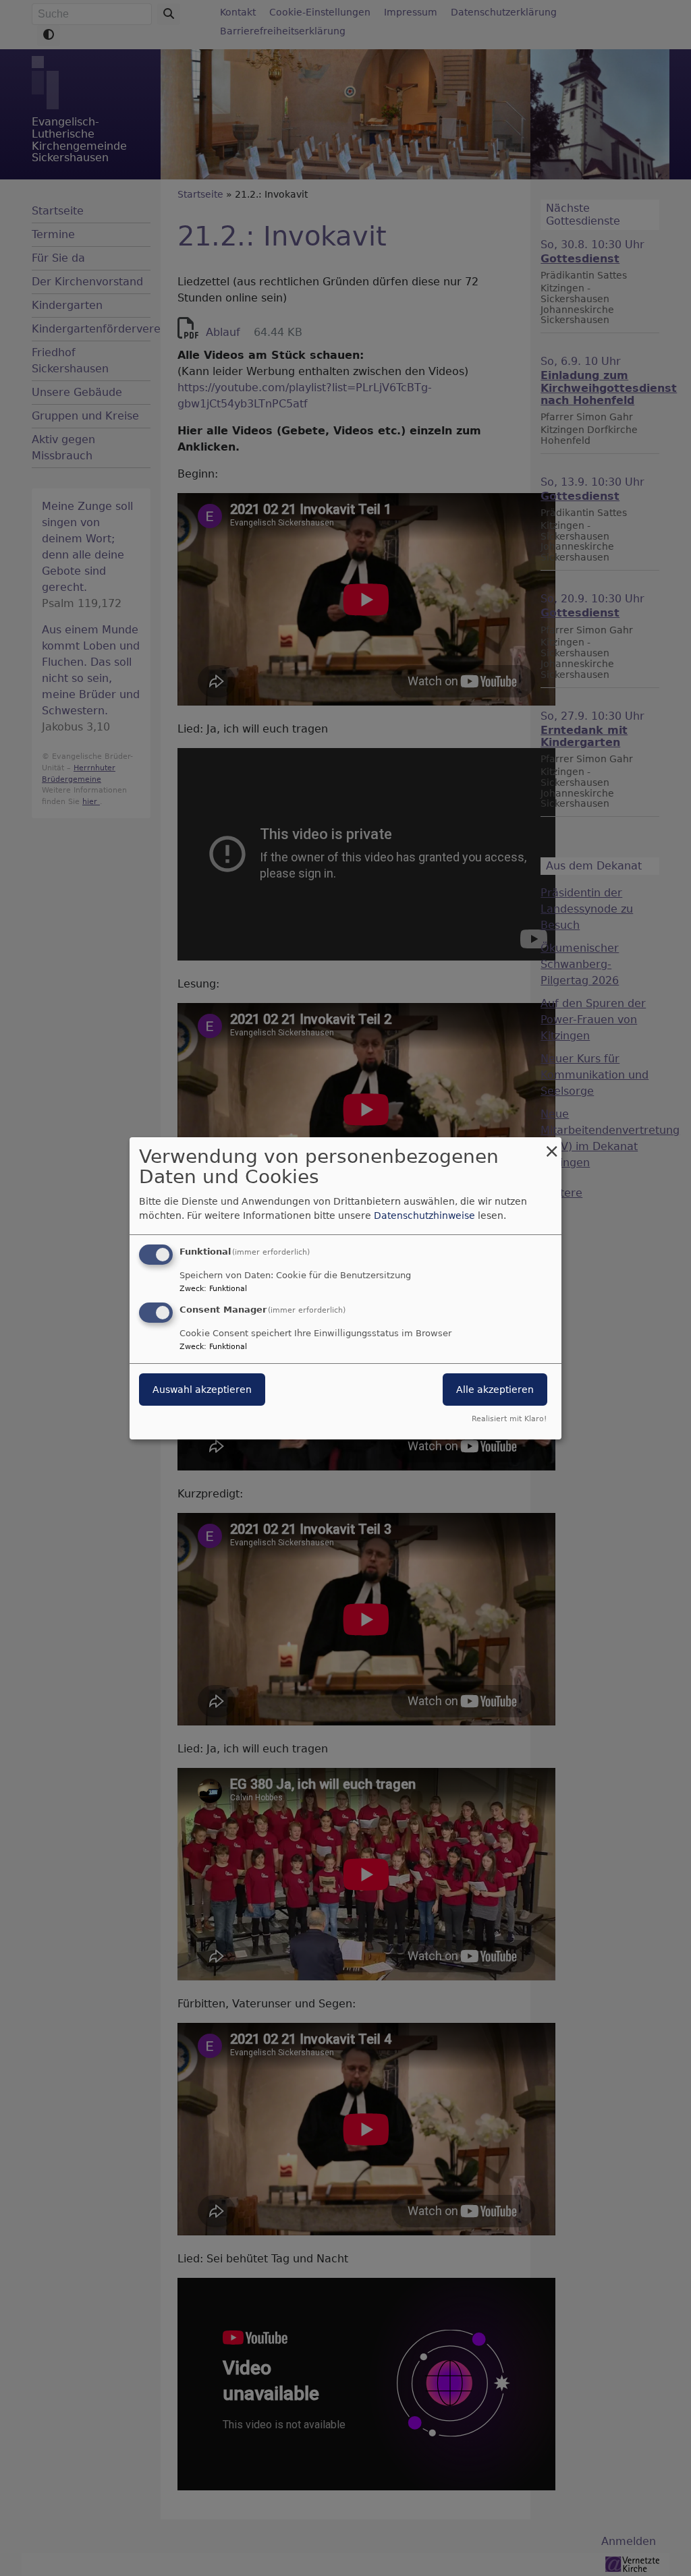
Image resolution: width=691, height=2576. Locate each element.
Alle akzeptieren (495, 1390)
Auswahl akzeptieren (202, 1390)
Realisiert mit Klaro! (509, 1419)
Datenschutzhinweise (424, 1215)
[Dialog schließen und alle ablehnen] (551, 1145)
